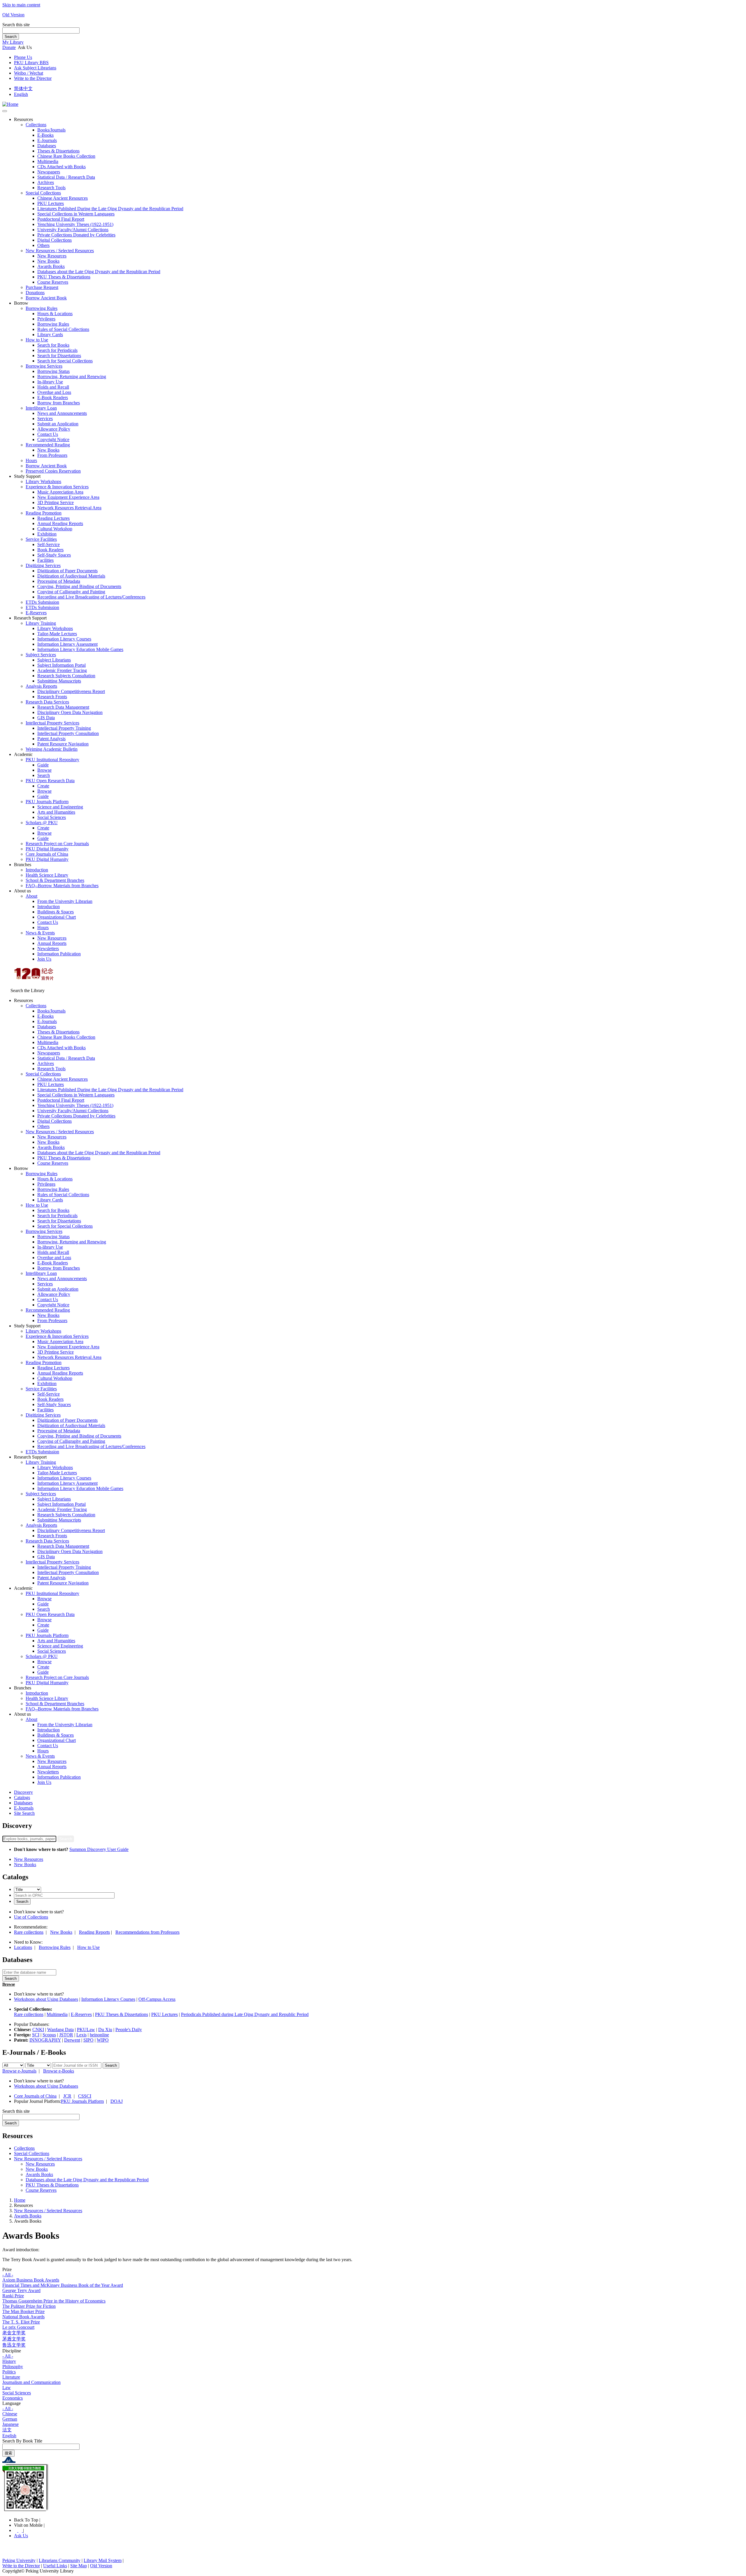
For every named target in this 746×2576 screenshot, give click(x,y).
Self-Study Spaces (54, 555)
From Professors (52, 455)
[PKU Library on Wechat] (373, 2488)
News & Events (40, 933)
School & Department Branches (55, 880)
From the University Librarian (65, 901)
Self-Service (49, 544)
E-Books (45, 135)
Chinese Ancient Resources (63, 198)
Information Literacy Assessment (67, 644)
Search (11, 37)
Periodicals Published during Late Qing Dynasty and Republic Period (245, 2014)
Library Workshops (43, 481)
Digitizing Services (43, 565)
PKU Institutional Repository (52, 760)
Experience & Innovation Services (57, 487)
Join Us (44, 959)
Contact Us (48, 434)
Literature (11, 2377)
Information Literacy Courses (64, 639)
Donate (9, 47)
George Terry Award (21, 2290)
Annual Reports (52, 943)
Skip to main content (21, 5)
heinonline (99, 2035)
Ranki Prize (13, 2296)
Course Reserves (53, 282)
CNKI (38, 2030)
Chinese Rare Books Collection (66, 156)
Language (12, 2403)
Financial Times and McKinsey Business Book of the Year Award (63, 2285)
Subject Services (41, 655)
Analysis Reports (41, 686)
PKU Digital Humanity (47, 849)
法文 (7, 2430)
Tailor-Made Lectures (57, 634)
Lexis (81, 2035)
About (31, 896)
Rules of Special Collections (63, 329)
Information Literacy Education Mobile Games (80, 649)
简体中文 (23, 88)
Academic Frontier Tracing (62, 670)
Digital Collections (54, 240)
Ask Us (21, 2536)
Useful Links (55, 2566)
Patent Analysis (51, 739)
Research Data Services (47, 702)
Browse (44, 770)
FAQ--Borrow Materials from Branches (62, 886)
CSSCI (85, 2096)
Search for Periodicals (57, 350)
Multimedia (48, 161)
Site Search (24, 1813)
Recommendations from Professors (147, 1932)
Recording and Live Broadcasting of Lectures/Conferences (91, 597)
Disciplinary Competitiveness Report (71, 691)
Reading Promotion (44, 513)
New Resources (52, 256)
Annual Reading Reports (60, 523)
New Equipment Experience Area (68, 497)
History (9, 2361)
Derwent (72, 2040)
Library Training (41, 623)
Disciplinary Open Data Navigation (70, 712)
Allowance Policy (54, 429)
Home (20, 2200)
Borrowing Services (44, 366)
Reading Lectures (53, 518)
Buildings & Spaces (56, 912)
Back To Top (27, 2520)
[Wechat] (21, 2530)
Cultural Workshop (55, 529)
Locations (23, 1947)
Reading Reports (94, 1932)
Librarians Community (60, 2560)
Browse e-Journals (19, 2071)
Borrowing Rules (42, 308)
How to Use (37, 340)
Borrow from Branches (59, 403)
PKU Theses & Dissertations (64, 277)
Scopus (49, 2035)
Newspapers (49, 172)
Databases (47, 146)
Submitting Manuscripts (59, 681)
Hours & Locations (55, 314)
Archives (46, 182)
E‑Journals (47, 140)
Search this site (16, 25)
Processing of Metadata (59, 581)
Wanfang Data (60, 2030)
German (10, 2419)
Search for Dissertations (59, 356)
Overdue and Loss (54, 392)
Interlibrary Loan (41, 408)
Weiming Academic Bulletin (52, 749)
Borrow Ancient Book (46, 298)
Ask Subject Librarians (35, 68)
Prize (7, 2269)
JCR (67, 2096)
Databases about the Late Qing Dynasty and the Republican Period (99, 272)
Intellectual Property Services (52, 723)
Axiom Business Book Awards (31, 2280)
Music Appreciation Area (60, 492)
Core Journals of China (47, 854)
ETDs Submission (42, 602)
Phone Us (23, 57)
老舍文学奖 (14, 2333)
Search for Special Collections (65, 361)
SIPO (88, 2040)
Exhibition (47, 534)
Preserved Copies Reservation (53, 471)
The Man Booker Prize (23, 2311)
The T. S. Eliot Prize (21, 2322)
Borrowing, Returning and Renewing (72, 377)
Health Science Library (47, 875)
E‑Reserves (36, 613)
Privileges (46, 319)
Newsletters (48, 949)
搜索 (8, 2453)
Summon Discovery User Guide (99, 1849)
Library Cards (50, 335)
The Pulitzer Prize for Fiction (29, 2306)
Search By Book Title (22, 2441)
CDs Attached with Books (61, 167)
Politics (9, 2372)
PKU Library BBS (31, 63)
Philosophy (13, 2367)
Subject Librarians (54, 660)
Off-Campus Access (157, 1999)
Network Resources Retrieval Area (69, 508)
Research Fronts (52, 697)
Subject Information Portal (61, 665)
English (21, 94)
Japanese (10, 2424)
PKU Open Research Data (50, 781)
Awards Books (51, 266)
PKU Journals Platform (47, 802)
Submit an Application (58, 424)
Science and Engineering (60, 807)
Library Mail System (103, 2560)
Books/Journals (51, 130)
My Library (13, 42)
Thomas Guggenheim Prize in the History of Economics (54, 2301)
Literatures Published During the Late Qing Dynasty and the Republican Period (110, 209)
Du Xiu (105, 2030)
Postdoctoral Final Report (61, 219)
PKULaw (86, 2030)
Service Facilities (41, 539)
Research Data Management (63, 707)
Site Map (79, 2566)
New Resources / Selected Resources (60, 251)
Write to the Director (33, 78)
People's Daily (129, 2030)
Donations (35, 293)
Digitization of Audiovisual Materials (71, 576)
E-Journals (24, 1808)
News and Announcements (62, 413)
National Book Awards (23, 2317)
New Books (48, 261)
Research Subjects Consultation (66, 676)
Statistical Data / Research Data (66, 177)
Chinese (10, 2414)
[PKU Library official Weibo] (16, 2530)
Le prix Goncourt (18, 2327)
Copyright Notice (53, 439)
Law (7, 2388)
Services (45, 418)
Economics (13, 2398)
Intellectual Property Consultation (68, 733)
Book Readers (50, 550)
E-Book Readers (53, 398)
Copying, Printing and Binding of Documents (79, 586)
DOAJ (117, 2101)
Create (43, 786)
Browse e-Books (59, 2071)
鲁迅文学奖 (14, 2345)
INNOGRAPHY (45, 2040)
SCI (36, 2035)
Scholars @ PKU (42, 823)
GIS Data (46, 718)
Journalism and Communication (31, 2382)
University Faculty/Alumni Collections (73, 230)
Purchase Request (42, 287)
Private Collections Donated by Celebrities (76, 235)
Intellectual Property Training (64, 728)
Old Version (13, 15)
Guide (43, 765)
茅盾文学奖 (14, 2339)
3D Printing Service (56, 502)
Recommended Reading (48, 445)
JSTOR (66, 2035)
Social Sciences (52, 817)
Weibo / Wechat (29, 73)
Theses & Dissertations (58, 151)
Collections (36, 125)
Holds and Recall (53, 387)
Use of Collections (31, 1917)
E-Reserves (81, 2014)
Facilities (45, 560)
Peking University (19, 2560)
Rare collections (29, 1932)
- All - (8, 2275)
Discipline (12, 2351)
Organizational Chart (57, 917)
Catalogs (22, 1797)
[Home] (10, 104)
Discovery (23, 1792)
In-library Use (50, 382)
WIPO (103, 2040)
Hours (31, 460)
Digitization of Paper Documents (67, 571)
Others (43, 245)
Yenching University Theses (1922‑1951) (75, 224)
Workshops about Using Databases (46, 1999)
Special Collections (43, 193)
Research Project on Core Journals (57, 844)
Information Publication (59, 954)
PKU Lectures (51, 203)
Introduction (37, 870)
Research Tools (51, 188)
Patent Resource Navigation (63, 744)
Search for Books (53, 345)
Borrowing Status (53, 371)
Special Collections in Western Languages (76, 214)
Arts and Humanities (56, 812)
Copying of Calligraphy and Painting (71, 592)
